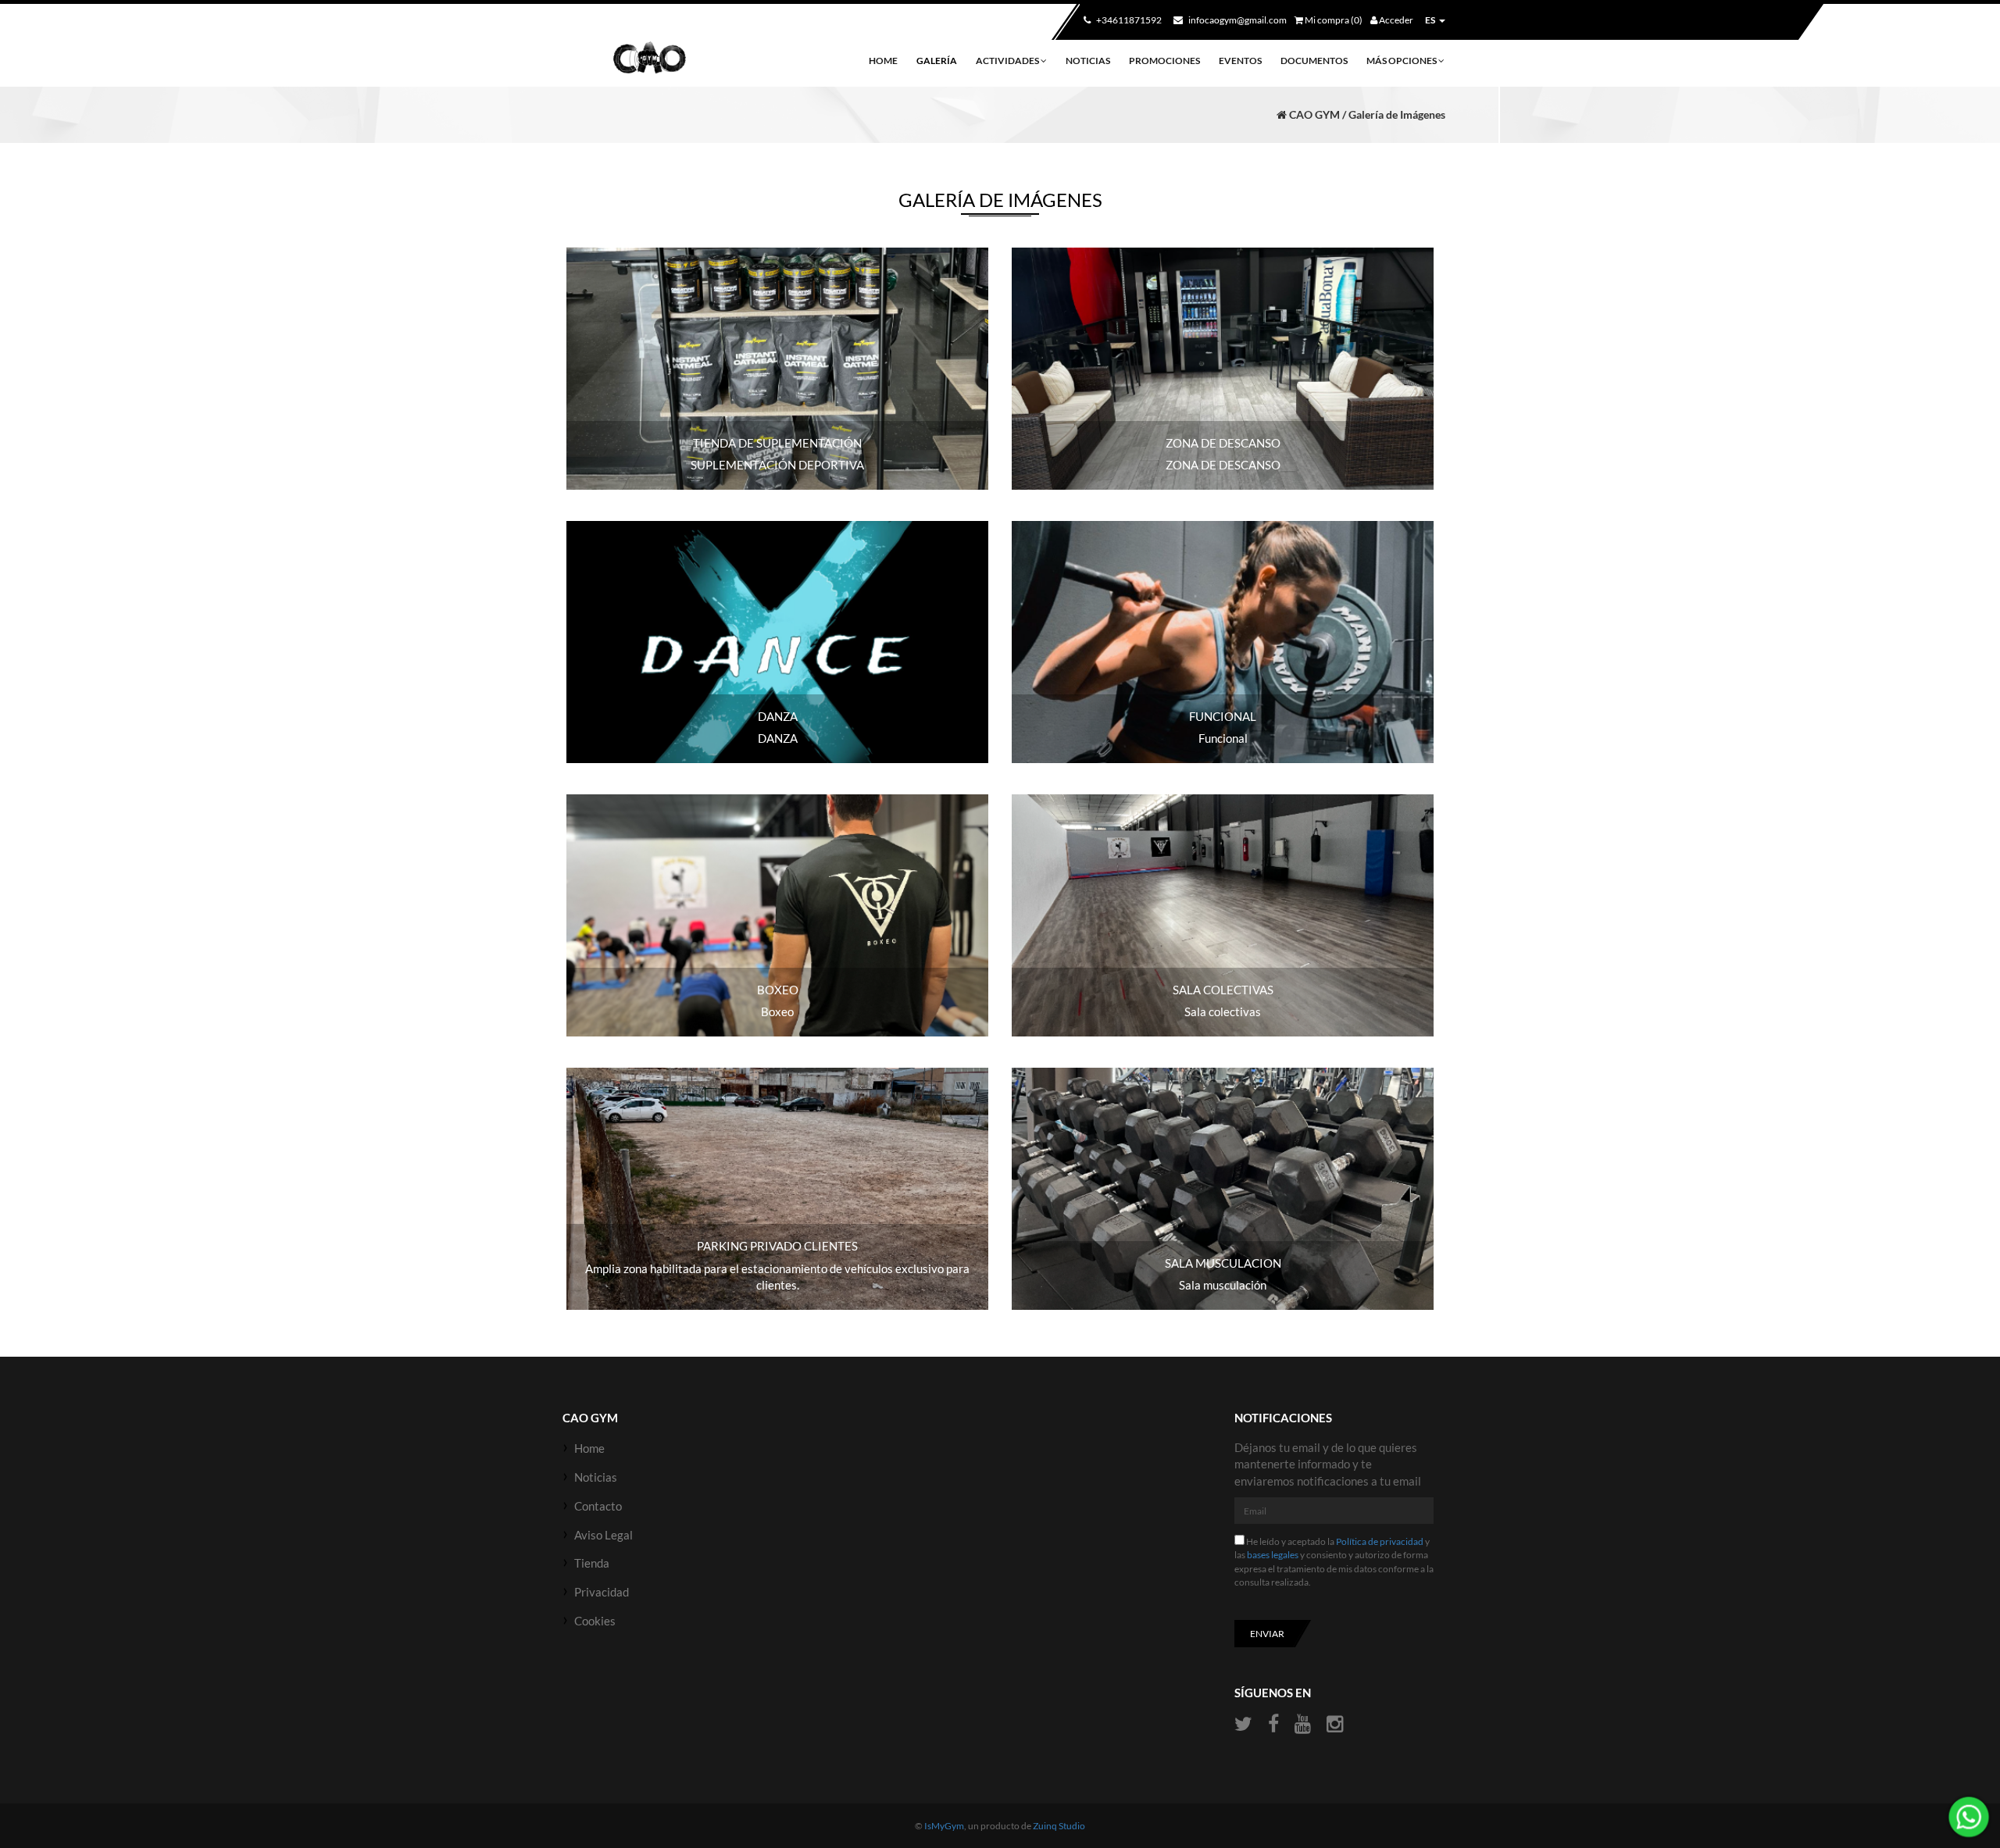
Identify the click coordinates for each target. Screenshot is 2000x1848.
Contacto (598, 1506)
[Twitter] (1245, 1724)
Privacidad (602, 1592)
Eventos (1240, 61)
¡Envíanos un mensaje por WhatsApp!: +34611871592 (1969, 1817)
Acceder (1395, 20)
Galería (937, 61)
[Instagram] (1335, 1724)
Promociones (1164, 61)
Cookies (595, 1621)
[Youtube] (1303, 1724)
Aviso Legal (604, 1535)
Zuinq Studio (1059, 1826)
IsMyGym (944, 1826)
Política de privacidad (1380, 1541)
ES (1430, 20)
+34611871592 (1128, 20)
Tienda (592, 1563)
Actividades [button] (1008, 61)
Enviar (1267, 1634)
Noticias (1088, 61)
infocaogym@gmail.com (1237, 20)
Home (883, 61)
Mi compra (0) (1333, 20)
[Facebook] (1273, 1724)
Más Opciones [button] (1402, 61)
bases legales (1273, 1555)
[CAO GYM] (650, 59)
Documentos (1314, 61)
